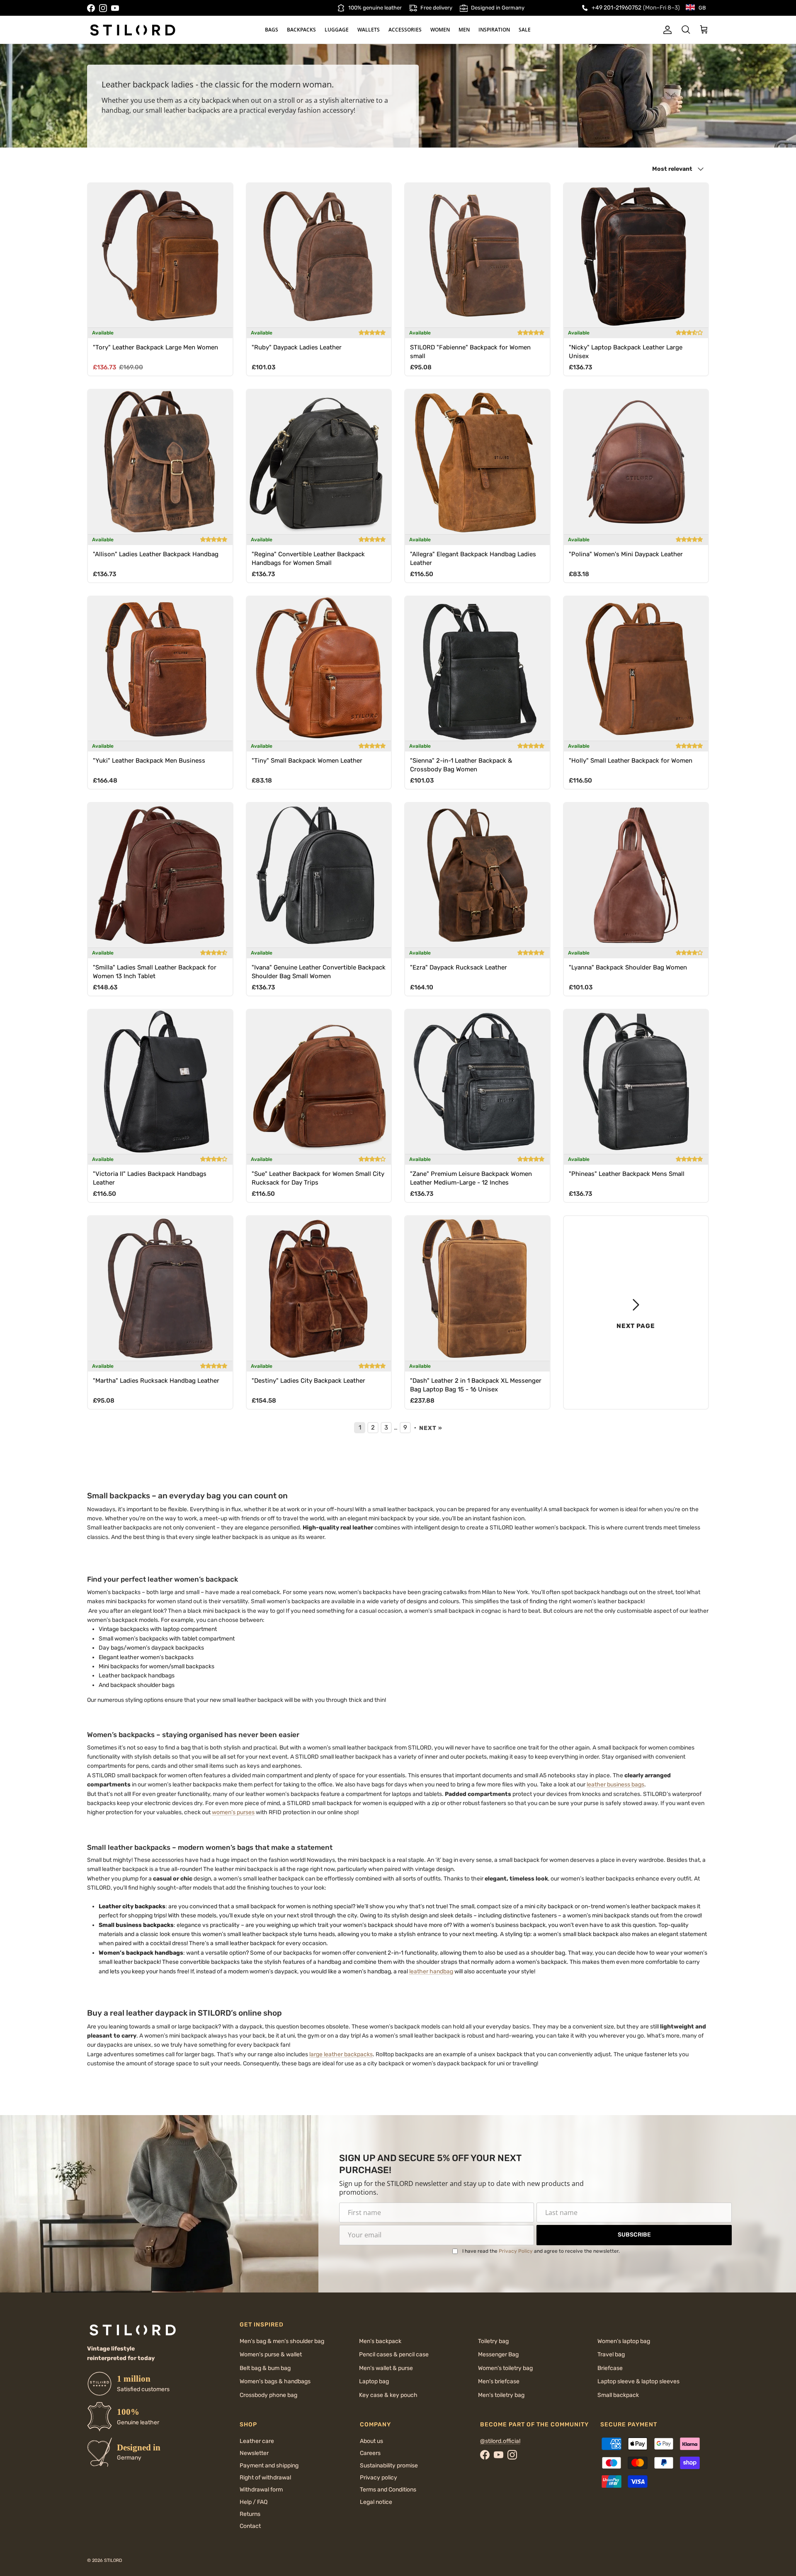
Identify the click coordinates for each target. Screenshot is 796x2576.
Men (464, 30)
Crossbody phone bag (268, 2395)
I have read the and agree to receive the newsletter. (541, 2251)
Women (440, 30)
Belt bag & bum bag (265, 2368)
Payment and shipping (269, 2466)
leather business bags (615, 1785)
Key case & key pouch (388, 2395)
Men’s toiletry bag (501, 2395)
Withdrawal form (261, 2490)
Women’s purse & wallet (271, 2354)
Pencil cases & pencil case (394, 2354)
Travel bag (611, 2354)
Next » (431, 1428)
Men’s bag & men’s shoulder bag (282, 2341)
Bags (272, 30)
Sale (525, 30)
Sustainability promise (389, 2466)
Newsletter (254, 2453)
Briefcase (610, 2368)
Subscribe (634, 2235)
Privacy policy (379, 2478)
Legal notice (376, 2502)
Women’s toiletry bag (505, 2368)
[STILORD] (133, 30)
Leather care (257, 2441)
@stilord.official (500, 2441)
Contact (250, 2526)
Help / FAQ (254, 2502)
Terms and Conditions (388, 2490)
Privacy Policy (516, 2251)
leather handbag (431, 1971)
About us (371, 2441)
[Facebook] (91, 8)
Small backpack (618, 2395)
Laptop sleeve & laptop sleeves (638, 2381)
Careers (370, 2453)
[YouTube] (115, 8)
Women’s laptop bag (624, 2341)
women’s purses (233, 1812)
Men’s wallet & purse (386, 2368)
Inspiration (494, 30)
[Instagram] (103, 8)
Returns (250, 2514)
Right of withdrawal (265, 2478)
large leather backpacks (341, 2054)
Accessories (405, 30)
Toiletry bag (493, 2341)
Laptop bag (374, 2381)
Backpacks (301, 30)
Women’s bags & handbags (275, 2381)
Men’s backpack (380, 2341)
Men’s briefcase (499, 2381)
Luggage (337, 30)
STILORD (113, 2560)
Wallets (369, 30)
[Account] (666, 30)
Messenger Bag (498, 2354)
